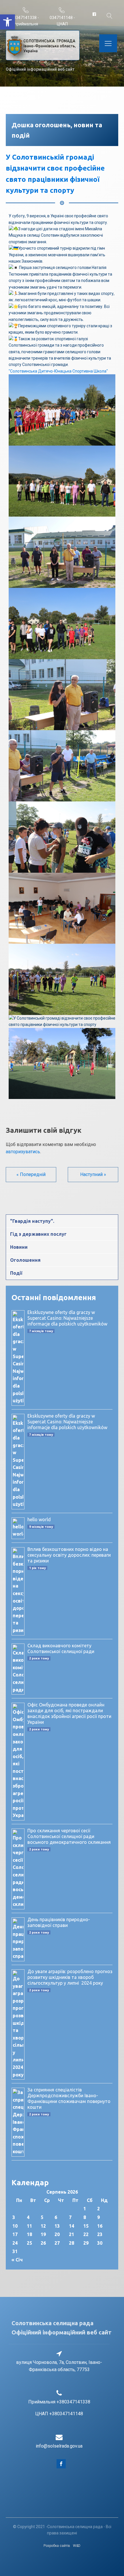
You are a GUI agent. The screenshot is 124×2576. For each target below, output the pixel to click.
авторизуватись (23, 1152)
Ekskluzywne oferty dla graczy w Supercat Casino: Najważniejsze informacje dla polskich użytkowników (67, 1318)
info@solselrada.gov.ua (59, 2446)
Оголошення (25, 1260)
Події (16, 1273)
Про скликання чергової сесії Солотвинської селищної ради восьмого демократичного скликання (69, 1836)
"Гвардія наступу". (32, 1221)
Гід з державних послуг (38, 1234)
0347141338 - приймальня (26, 21)
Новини (19, 1247)
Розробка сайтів (57, 2546)
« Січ (17, 2260)
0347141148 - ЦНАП (62, 21)
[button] (7, 22)
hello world (39, 1519)
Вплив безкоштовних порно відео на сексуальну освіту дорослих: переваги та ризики (69, 1555)
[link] (58, 371)
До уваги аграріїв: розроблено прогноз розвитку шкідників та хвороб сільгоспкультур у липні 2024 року (70, 1977)
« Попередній (31, 1174)
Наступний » (93, 1174)
